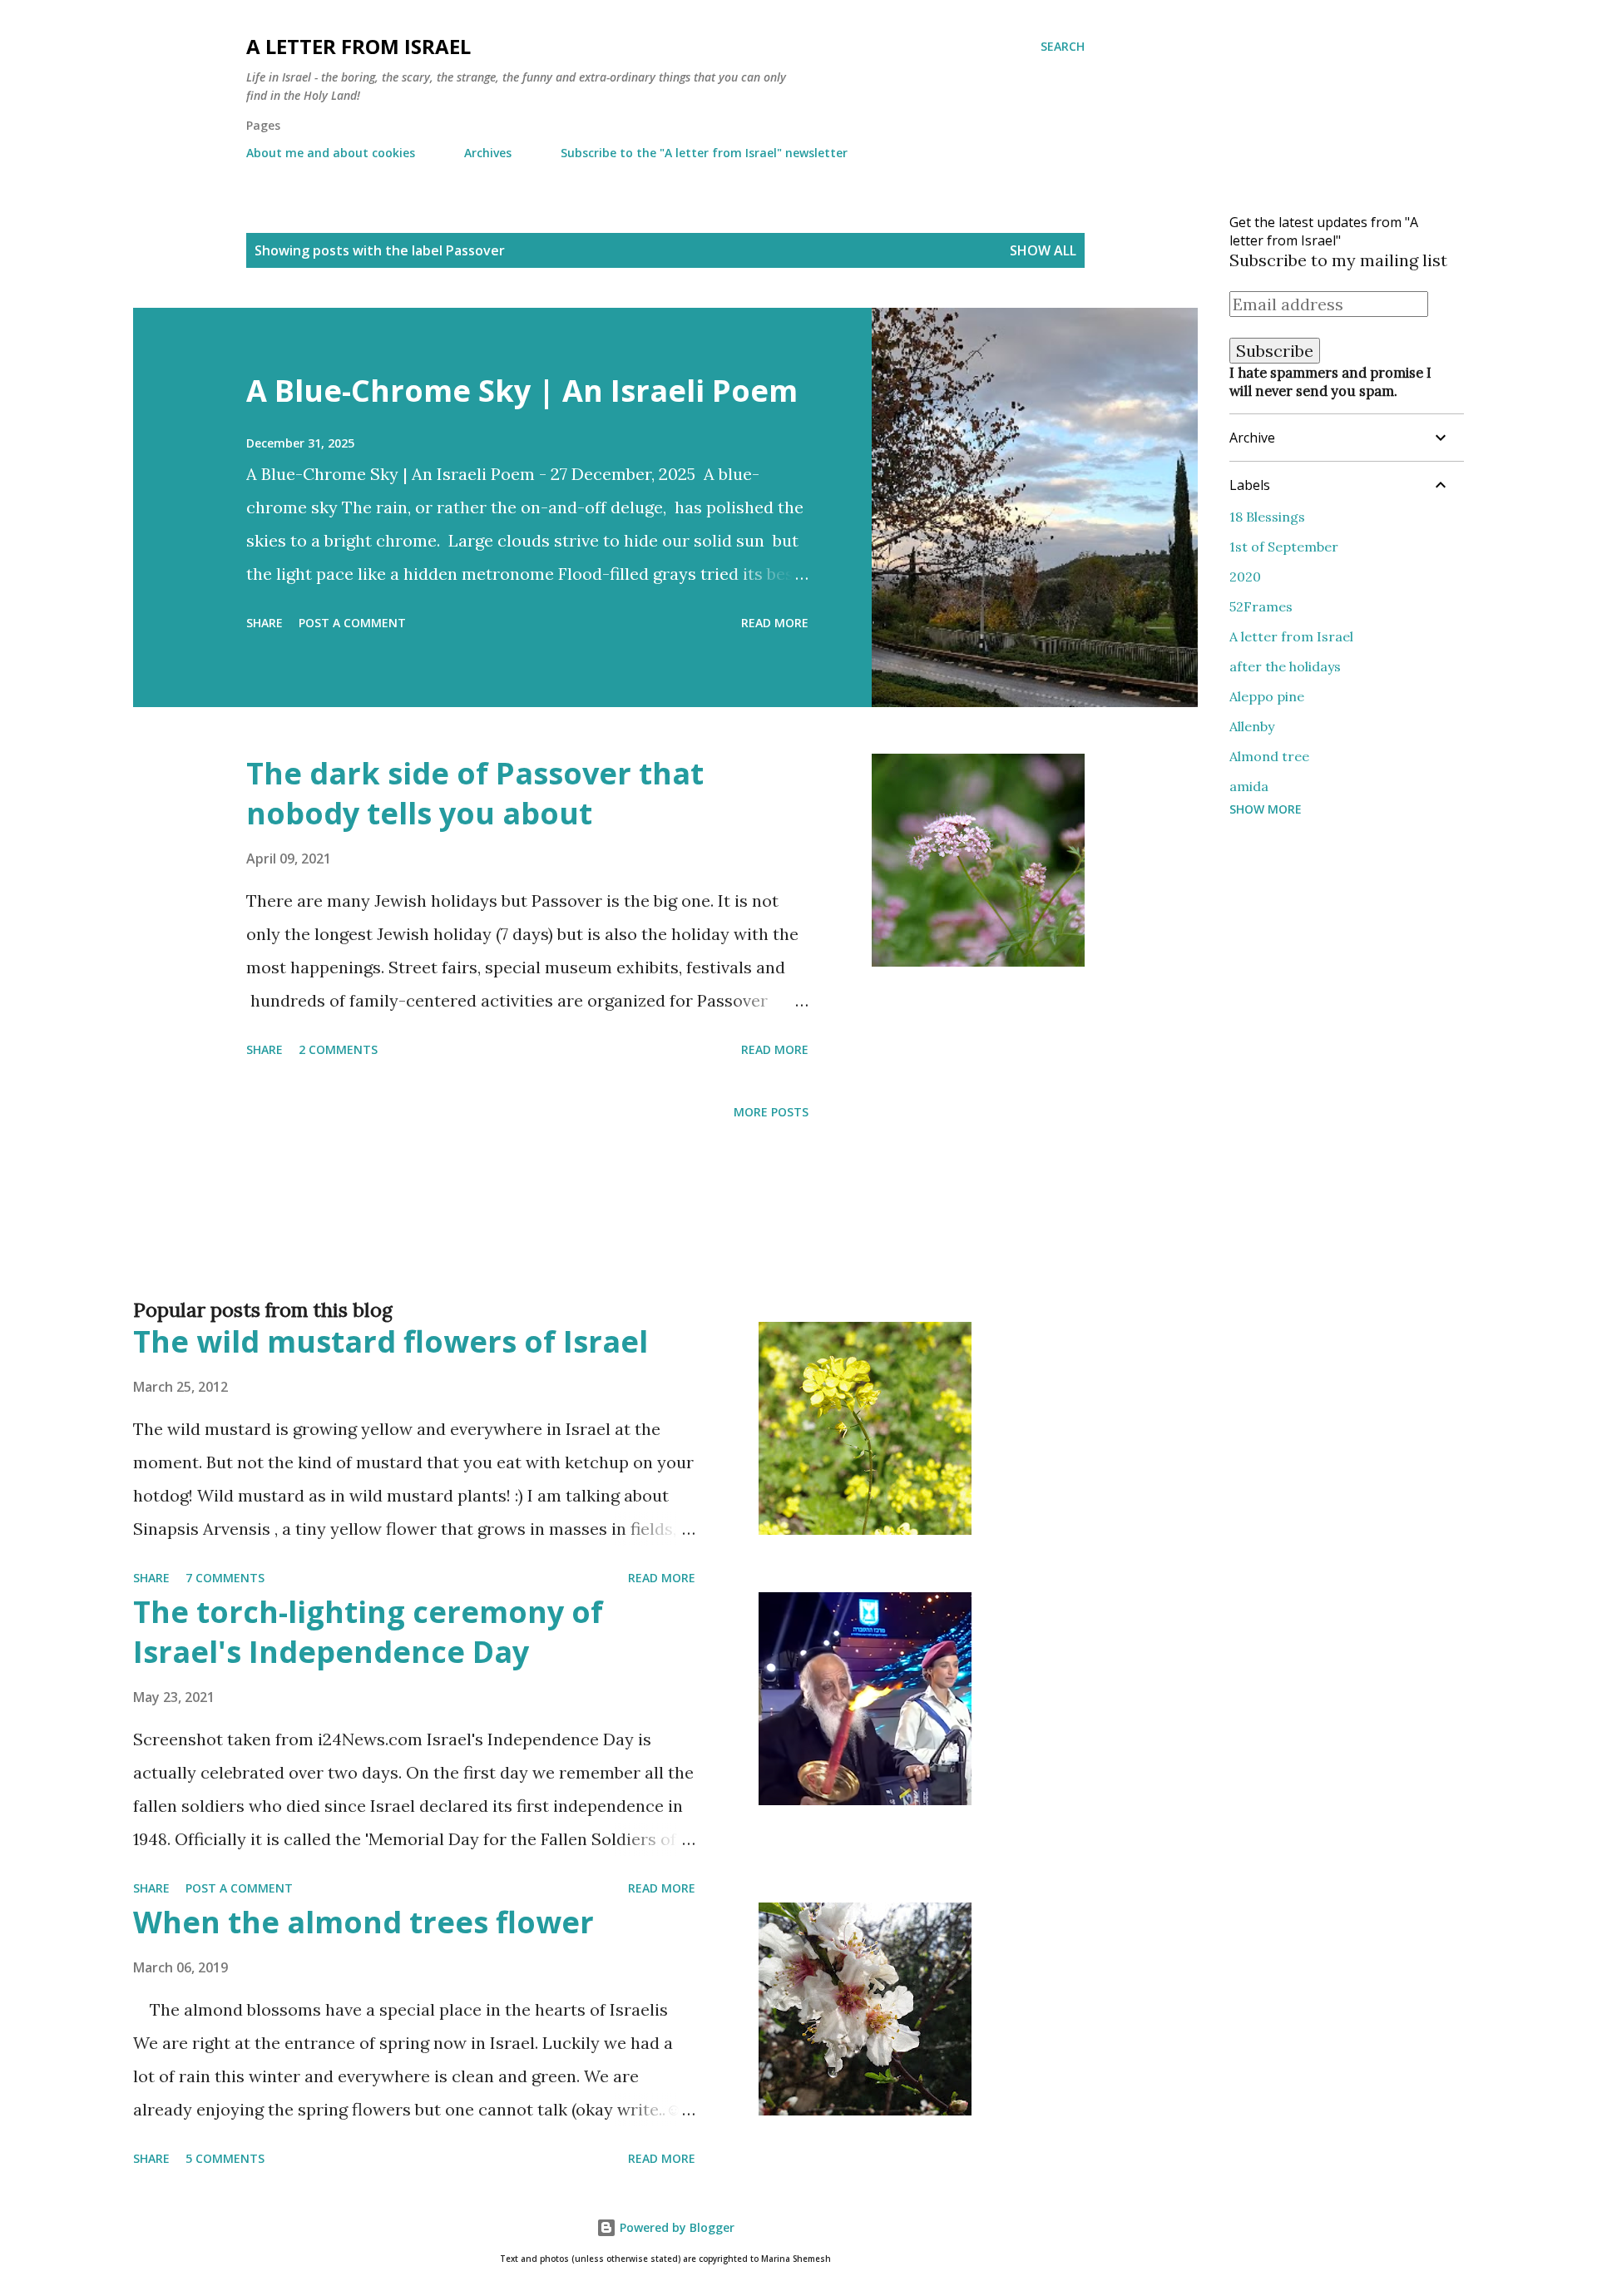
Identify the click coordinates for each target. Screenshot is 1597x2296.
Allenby (1252, 726)
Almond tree (1269, 756)
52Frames (1261, 606)
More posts (771, 1112)
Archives (488, 153)
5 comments (225, 2158)
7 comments (225, 1578)
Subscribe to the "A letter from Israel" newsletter (704, 153)
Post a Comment (352, 623)
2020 (1245, 576)
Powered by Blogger (675, 2227)
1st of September (1284, 547)
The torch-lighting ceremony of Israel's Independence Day (368, 1632)
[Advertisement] (632, 1236)
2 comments (338, 1049)
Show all (1043, 250)
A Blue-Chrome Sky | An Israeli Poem (522, 391)
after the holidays (1285, 666)
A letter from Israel (358, 46)
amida (1249, 786)
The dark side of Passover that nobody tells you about (475, 793)
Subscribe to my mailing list (1338, 260)
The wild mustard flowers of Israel (391, 1341)
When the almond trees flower (363, 1922)
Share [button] (265, 623)
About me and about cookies (331, 153)
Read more (775, 623)
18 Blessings (1267, 517)
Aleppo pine (1267, 696)
